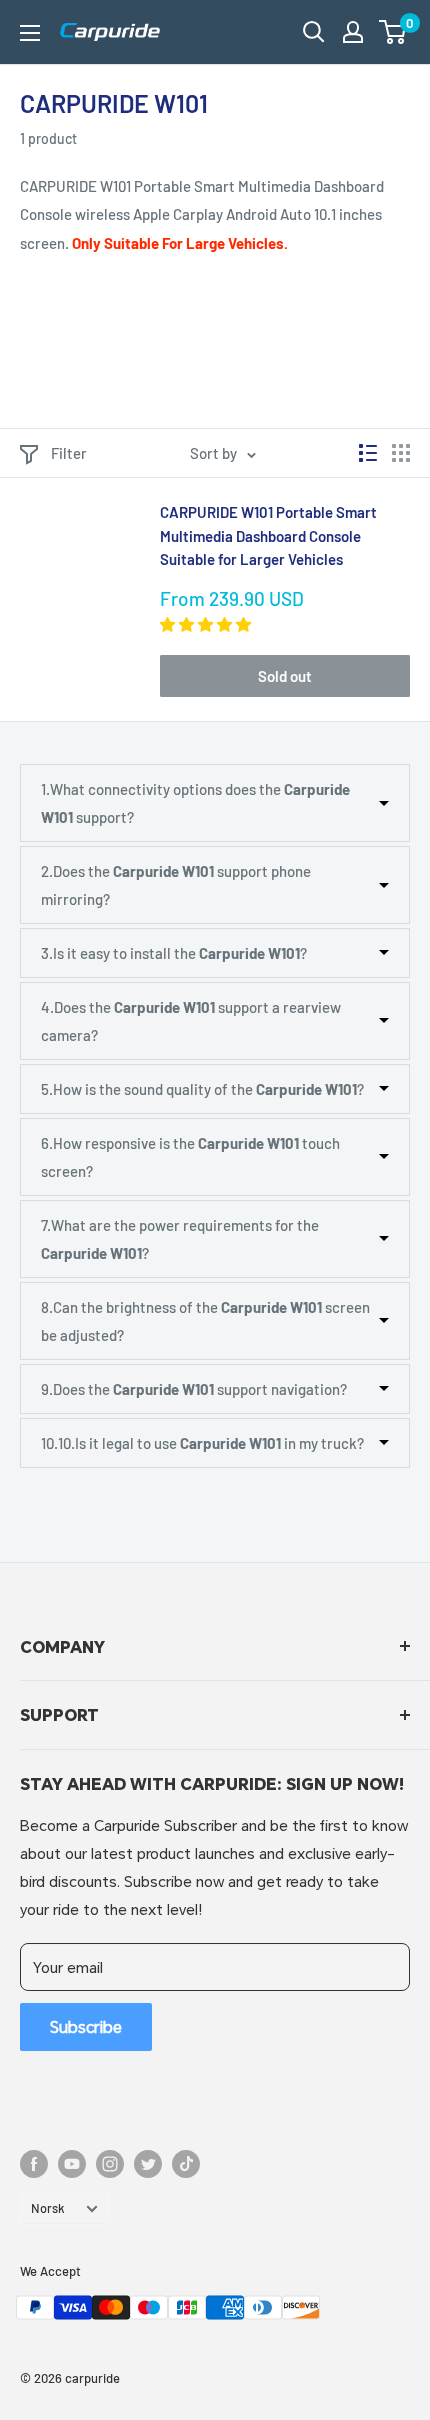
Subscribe (86, 2026)
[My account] (353, 32)
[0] (393, 32)
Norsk (48, 2208)
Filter (69, 453)
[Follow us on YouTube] (72, 2164)
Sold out (285, 676)
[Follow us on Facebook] (34, 2164)
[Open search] (314, 32)
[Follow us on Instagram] (110, 2164)
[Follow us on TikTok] (186, 2164)
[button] (392, 32)
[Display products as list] (368, 453)
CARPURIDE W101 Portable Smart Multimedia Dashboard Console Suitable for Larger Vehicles (268, 535)
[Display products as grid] (401, 453)
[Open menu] (30, 33)
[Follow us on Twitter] (148, 2164)
